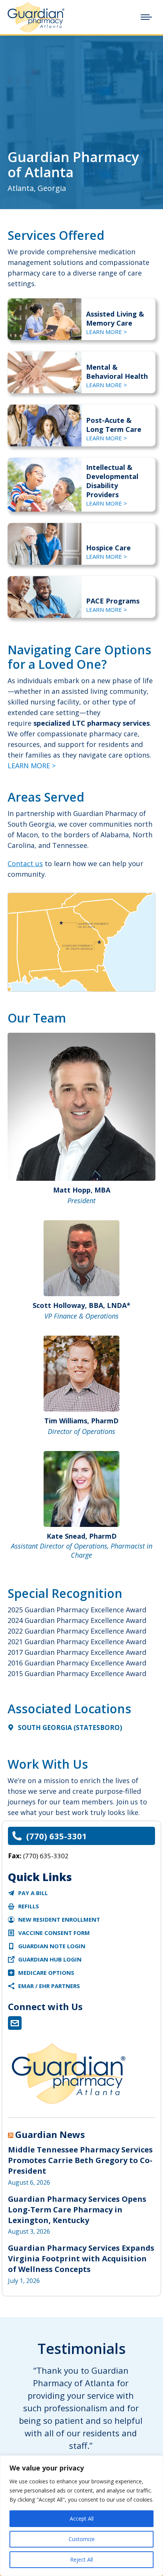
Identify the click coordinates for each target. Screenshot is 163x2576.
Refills (29, 1906)
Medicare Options (46, 1973)
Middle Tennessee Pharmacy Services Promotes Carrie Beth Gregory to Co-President (80, 2160)
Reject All (81, 2559)
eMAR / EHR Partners (49, 1986)
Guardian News (50, 2135)
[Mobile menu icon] (146, 17)
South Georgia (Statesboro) (70, 1728)
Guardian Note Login (52, 1946)
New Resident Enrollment (59, 1919)
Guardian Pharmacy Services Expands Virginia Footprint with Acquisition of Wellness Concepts (81, 2259)
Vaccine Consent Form (54, 1933)
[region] (81, 2516)
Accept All (82, 2518)
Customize (82, 2539)
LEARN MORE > (107, 332)
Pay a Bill (33, 1893)
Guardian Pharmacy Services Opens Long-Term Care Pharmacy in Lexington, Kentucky (77, 2210)
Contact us (25, 863)
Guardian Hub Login (50, 1959)
